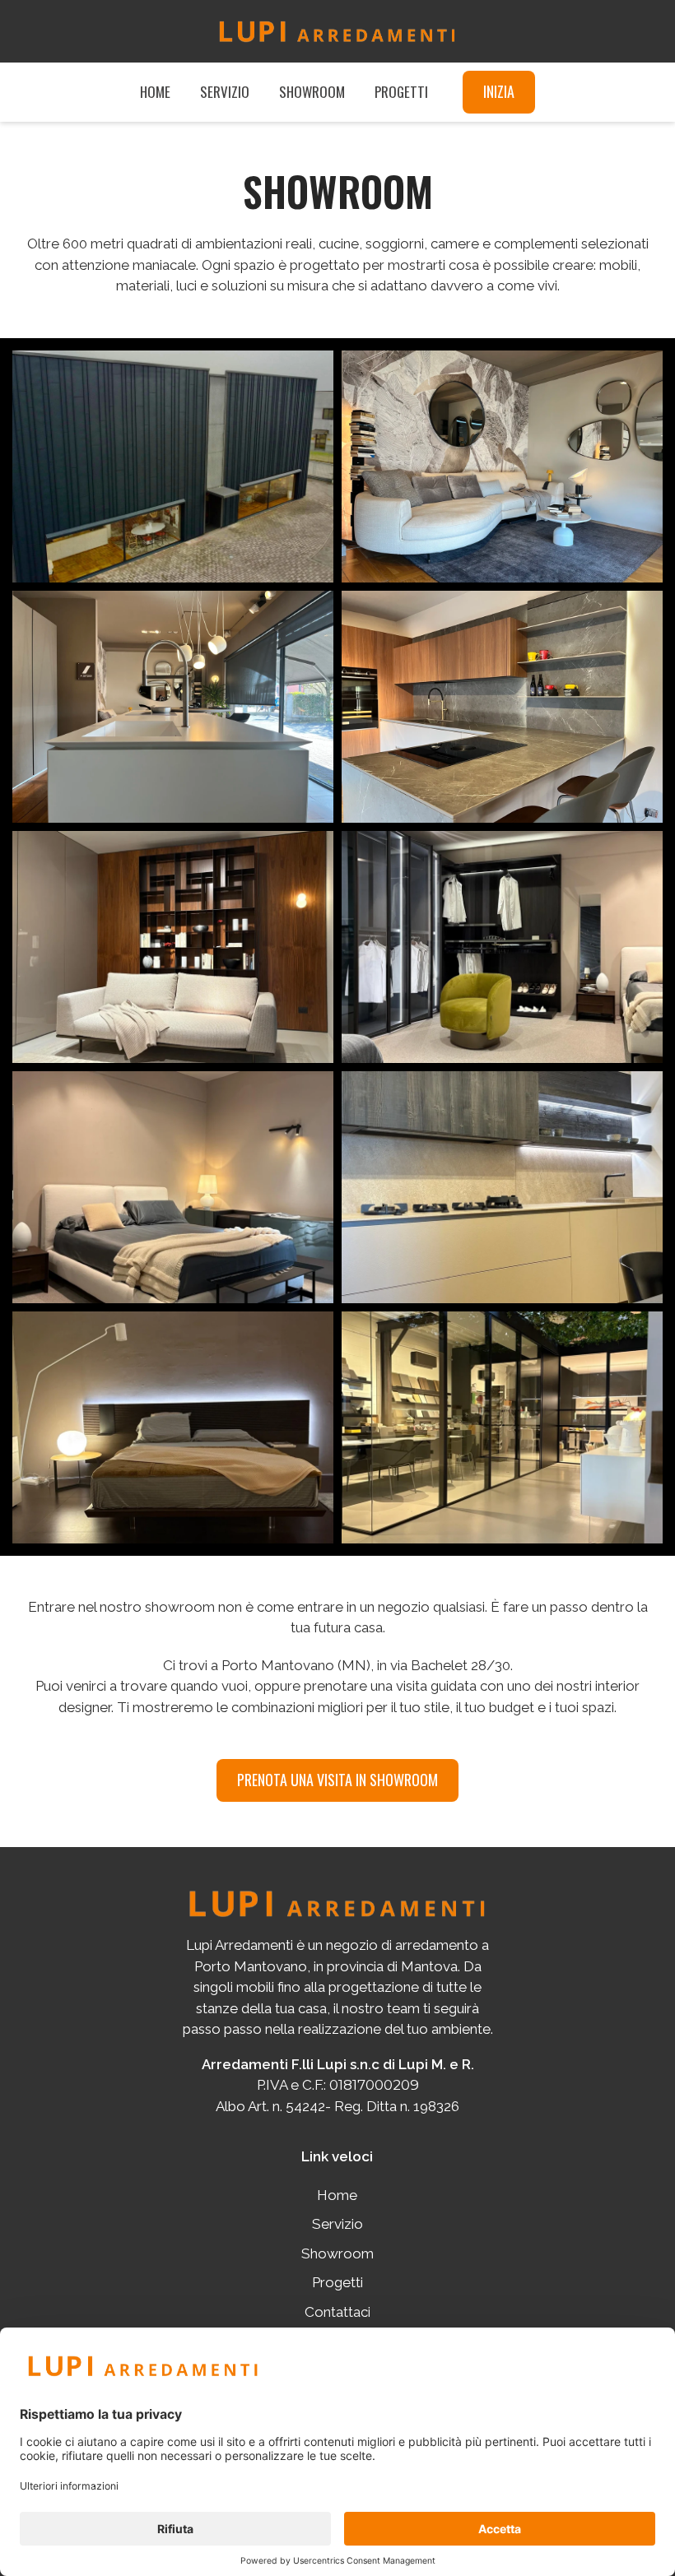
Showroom (337, 2253)
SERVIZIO (225, 92)
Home (337, 2195)
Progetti (337, 2282)
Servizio (337, 2224)
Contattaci (337, 2312)
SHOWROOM (312, 92)
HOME (155, 92)
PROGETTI (401, 92)
